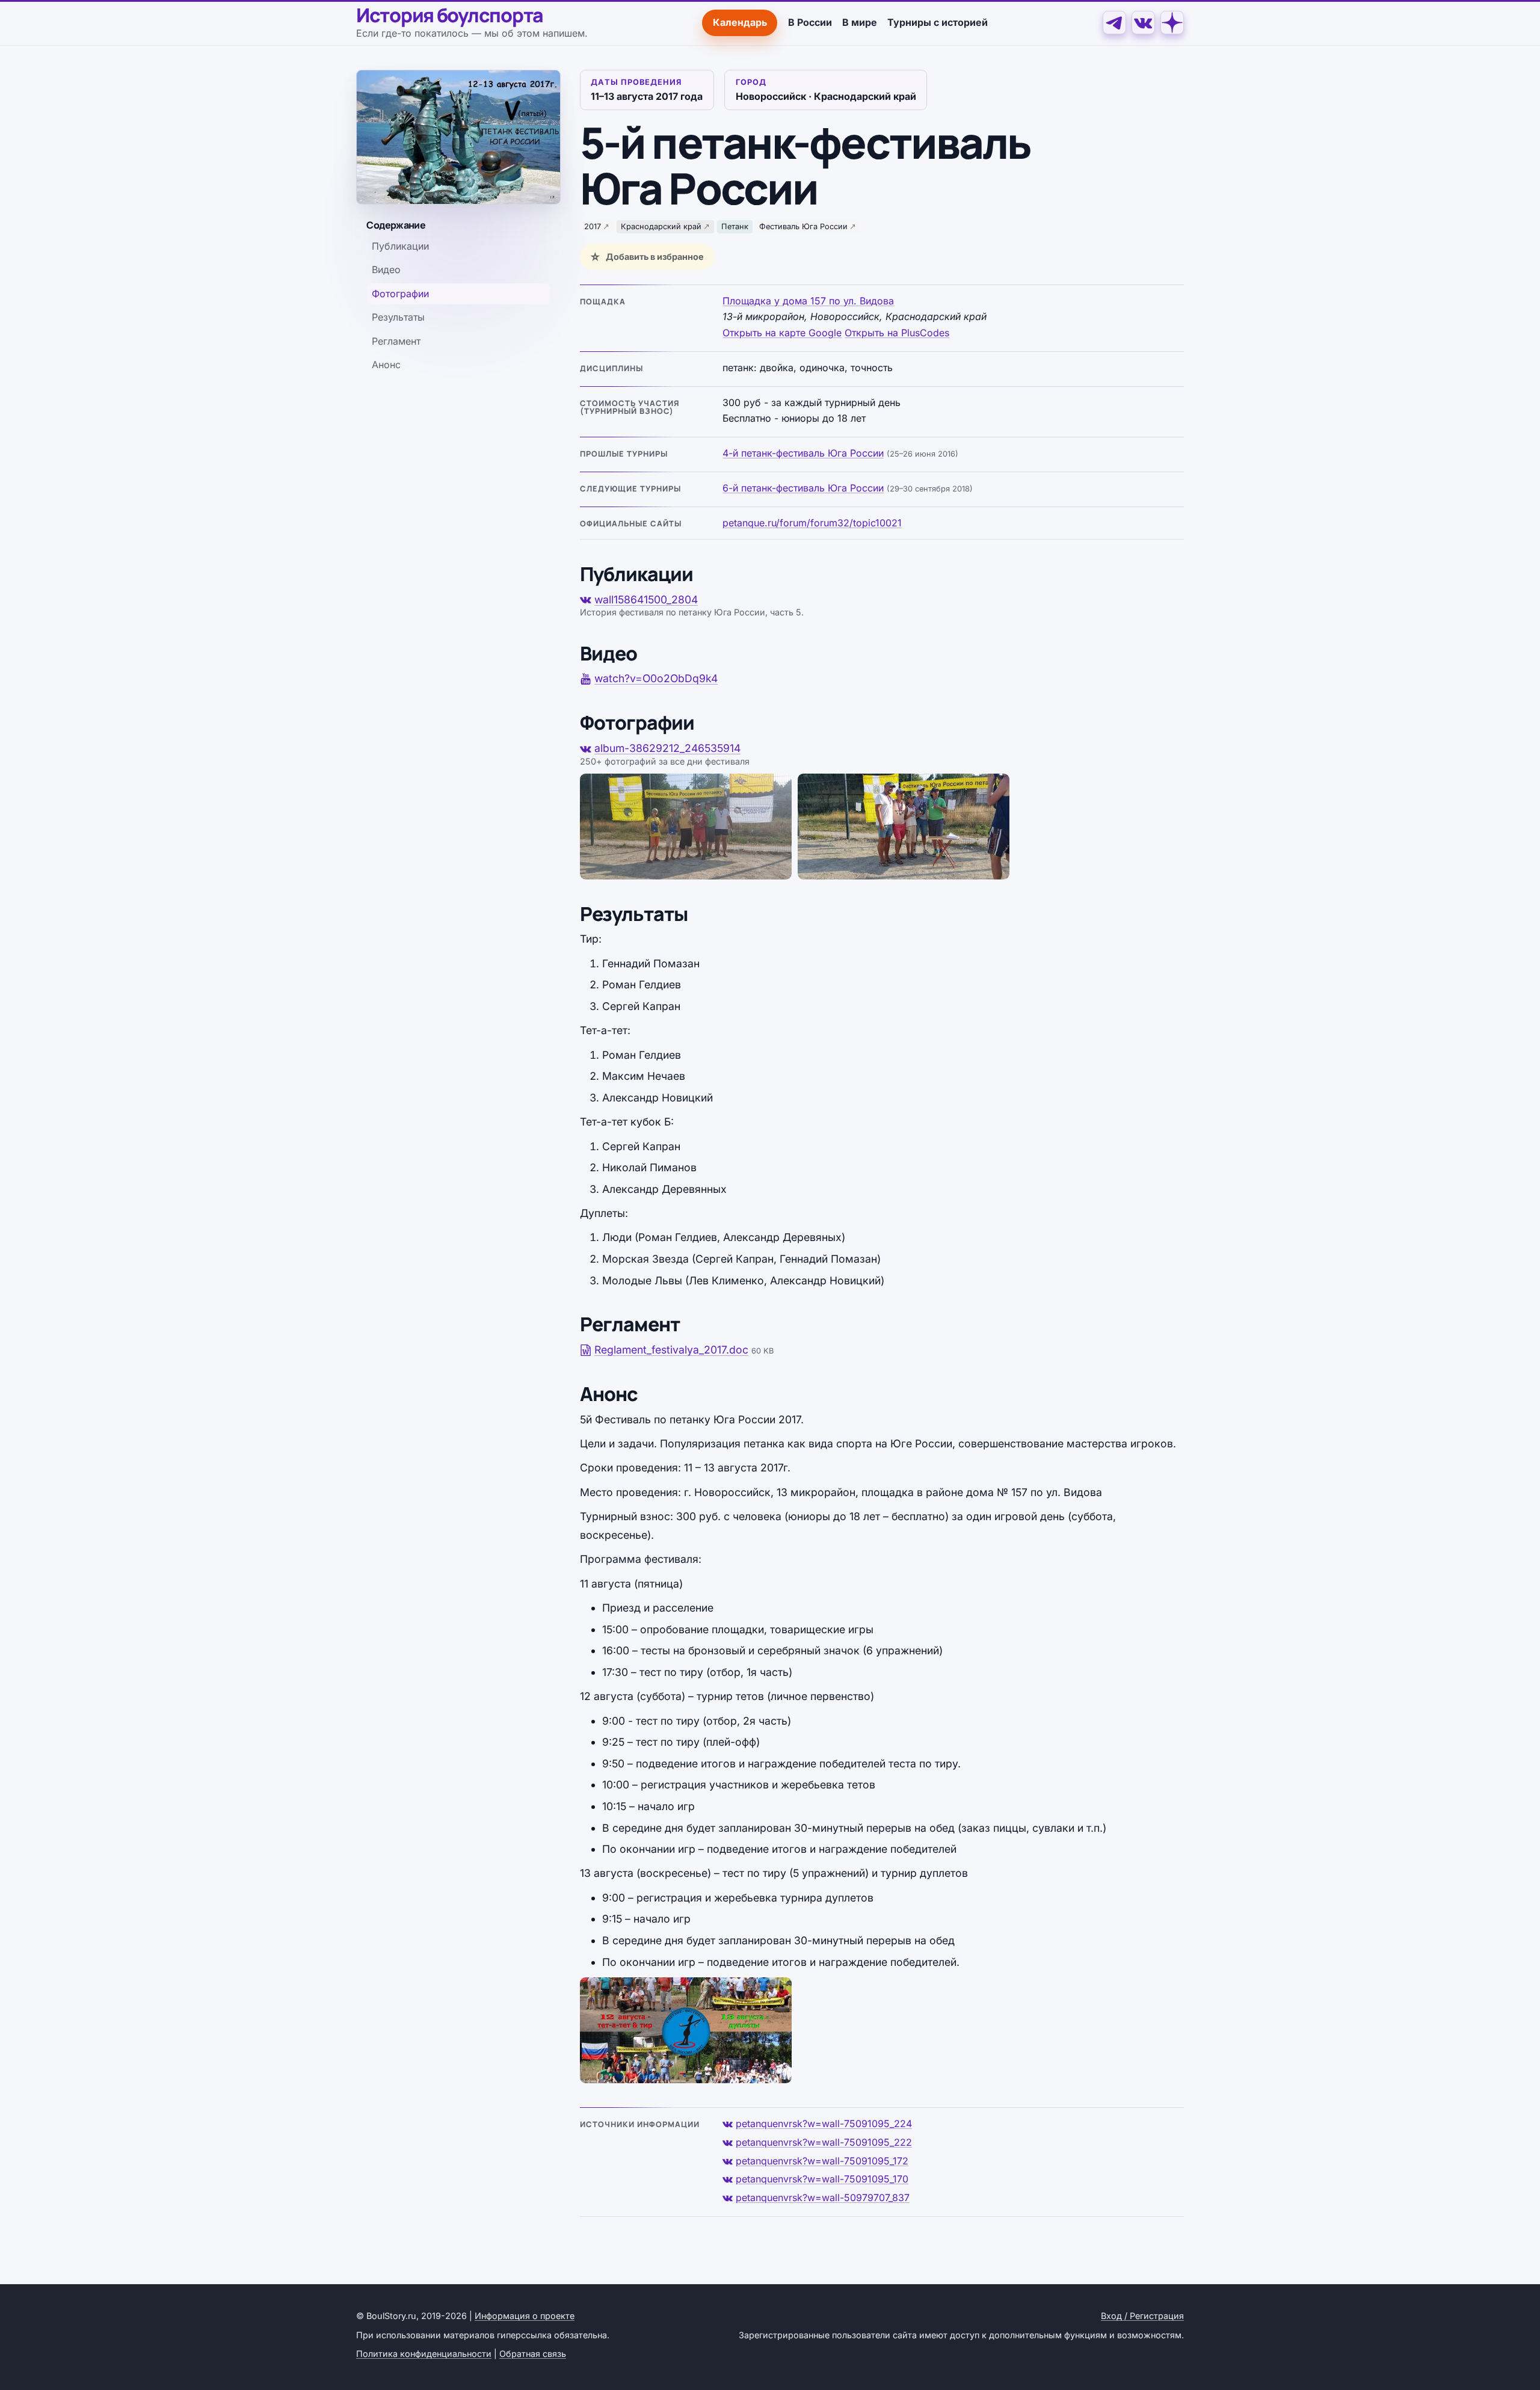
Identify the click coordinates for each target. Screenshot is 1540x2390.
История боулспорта (450, 16)
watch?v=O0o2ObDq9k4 (656, 678)
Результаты (398, 317)
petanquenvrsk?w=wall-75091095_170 (822, 2179)
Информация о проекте (525, 2316)
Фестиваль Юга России (803, 226)
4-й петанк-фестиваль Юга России (803, 453)
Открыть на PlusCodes (897, 333)
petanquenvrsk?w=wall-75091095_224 (824, 2124)
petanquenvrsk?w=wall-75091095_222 (824, 2142)
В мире (860, 22)
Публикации (400, 246)
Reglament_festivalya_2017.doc (671, 1350)
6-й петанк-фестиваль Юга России (803, 488)
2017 (593, 226)
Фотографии (400, 294)
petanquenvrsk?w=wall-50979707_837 (823, 2198)
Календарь (740, 22)
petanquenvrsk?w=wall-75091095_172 (822, 2161)
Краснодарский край (661, 226)
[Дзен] (1172, 23)
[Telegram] (1114, 23)
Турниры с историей (938, 22)
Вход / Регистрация (1142, 2316)
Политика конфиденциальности (424, 2354)
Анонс (386, 365)
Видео (386, 270)
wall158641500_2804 (646, 599)
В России (810, 22)
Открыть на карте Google (782, 333)
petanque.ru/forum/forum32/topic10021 (812, 523)
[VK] (1143, 23)
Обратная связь (533, 2354)
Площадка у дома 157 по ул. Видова (808, 301)
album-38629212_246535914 (667, 748)
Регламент (396, 341)
